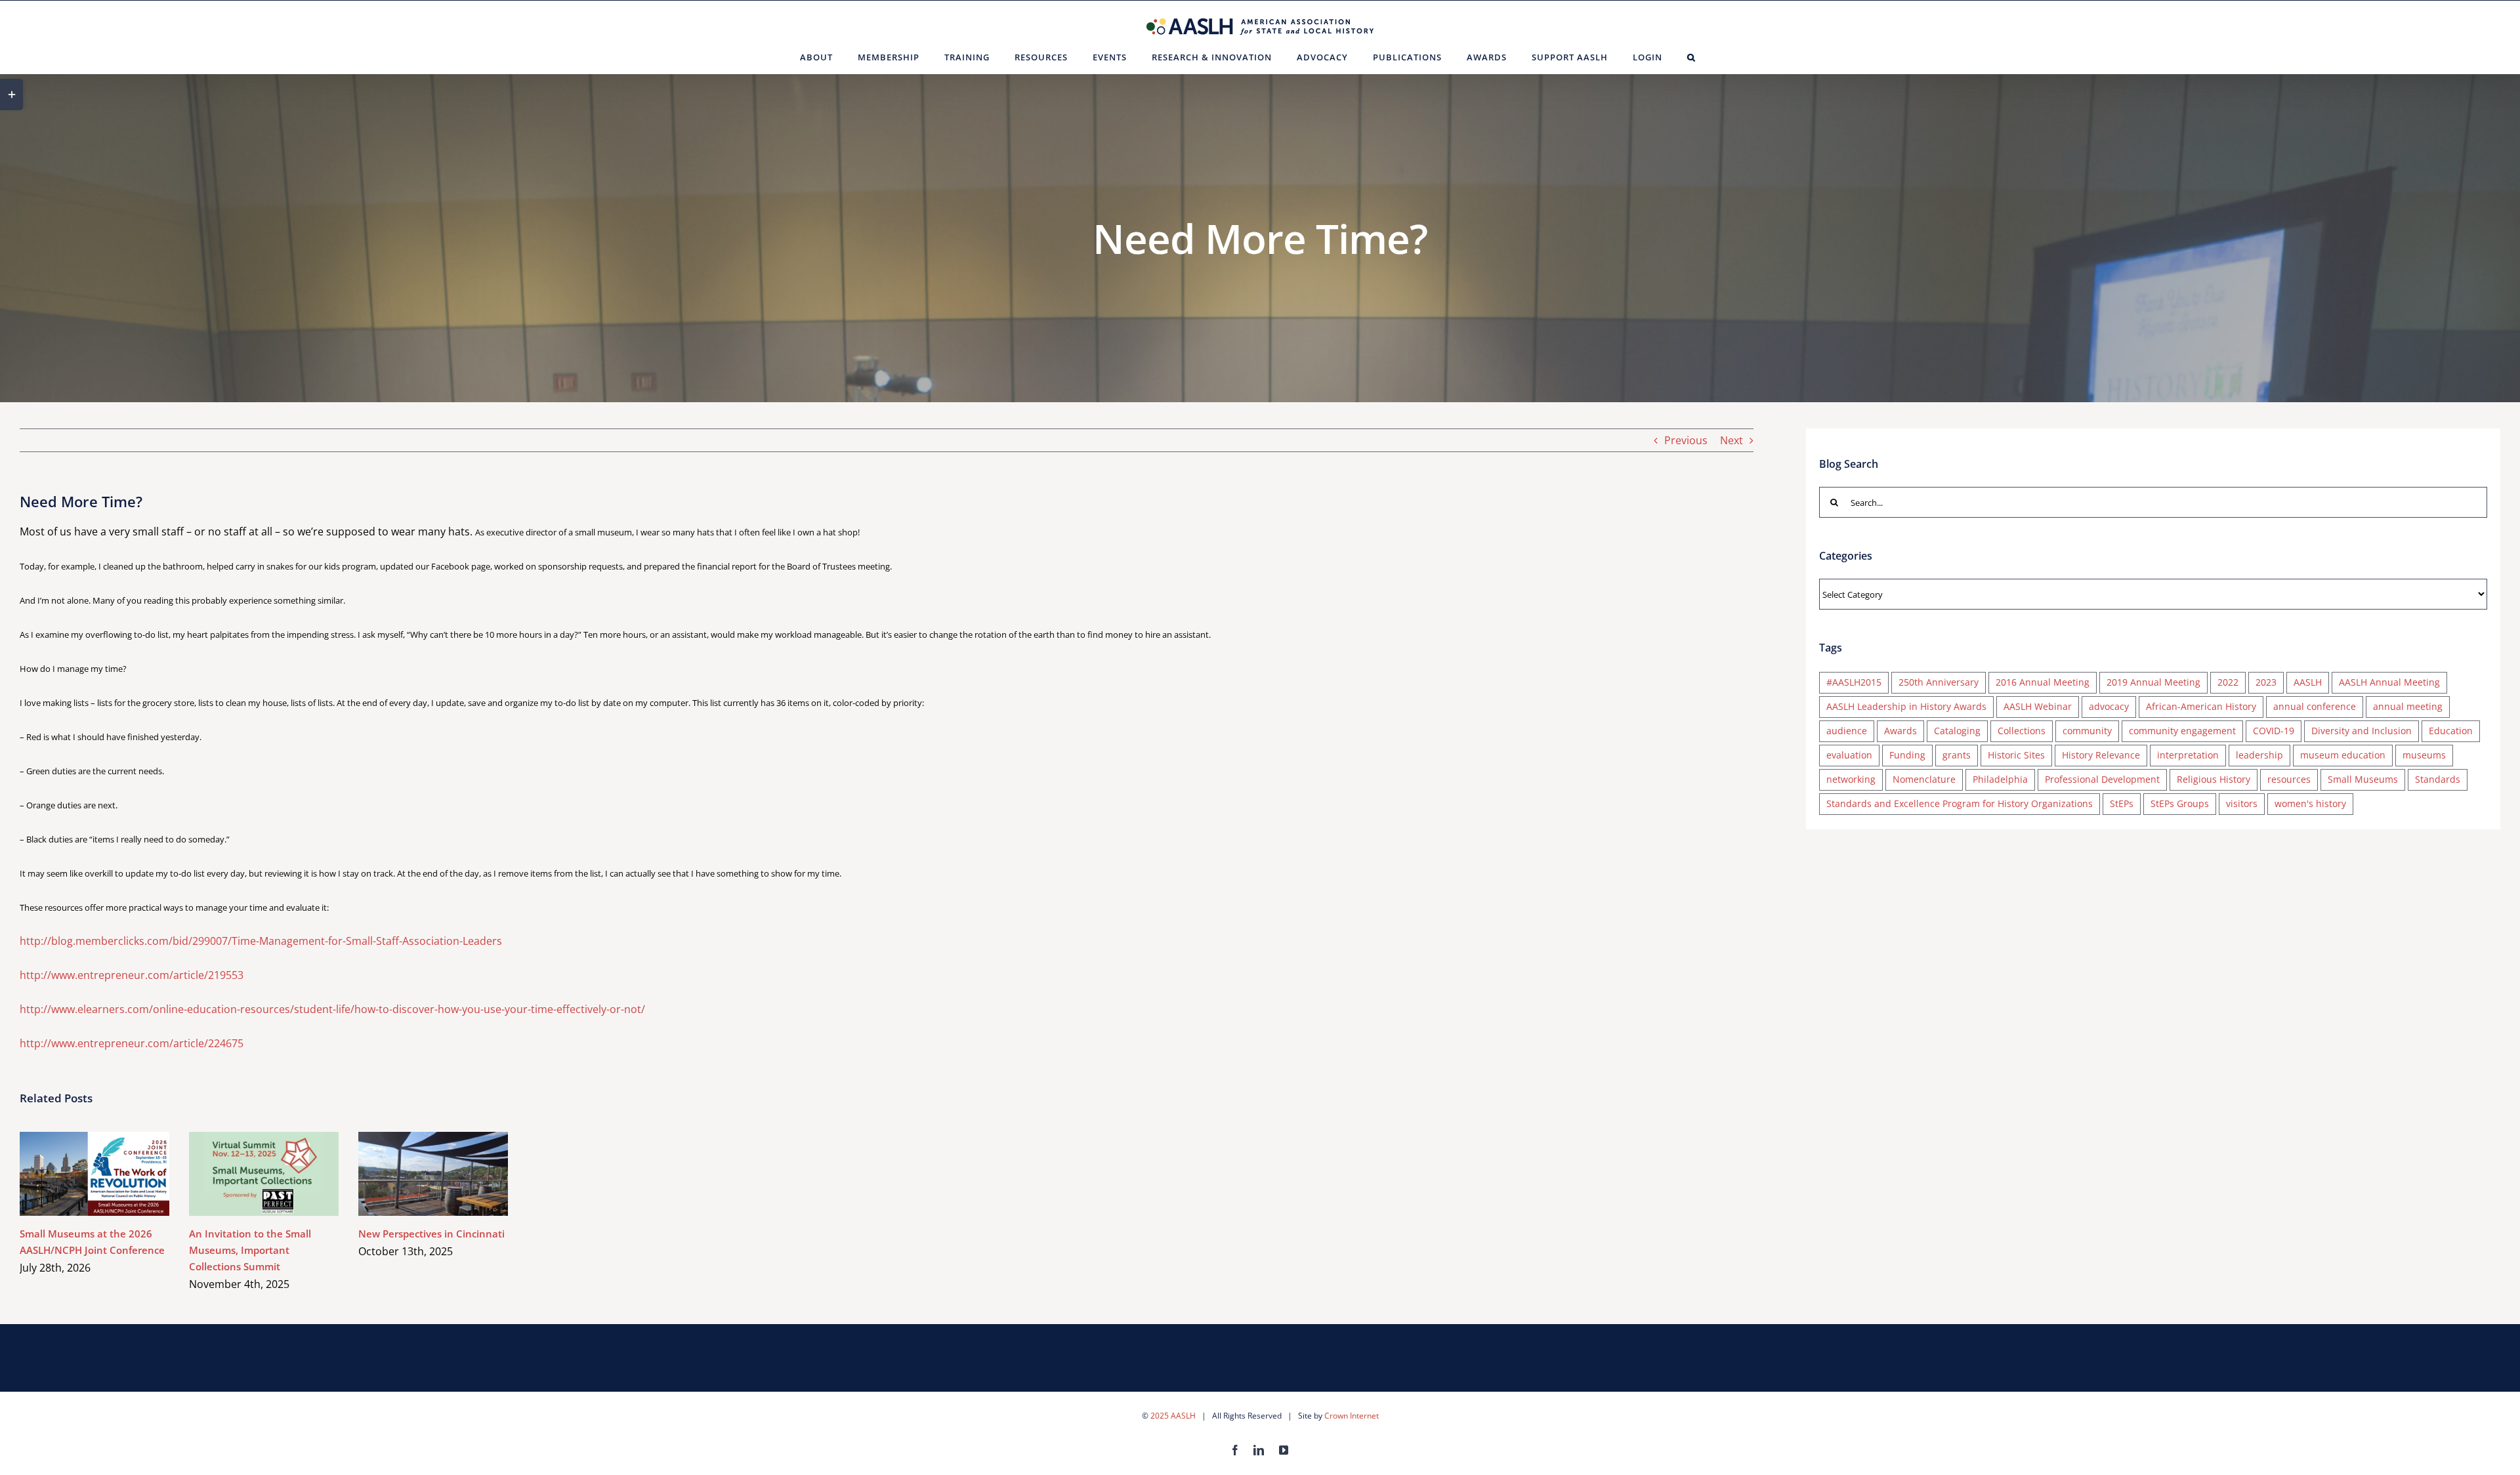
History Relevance (2101, 755)
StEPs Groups (2180, 803)
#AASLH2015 (1854, 682)
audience (1847, 731)
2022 (2228, 682)
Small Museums (2363, 779)
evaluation (1849, 755)
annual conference (2315, 706)
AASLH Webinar (2038, 706)
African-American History (2201, 706)
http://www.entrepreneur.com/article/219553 (132, 975)
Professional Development (2102, 779)
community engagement (2182, 731)
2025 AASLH (1173, 1416)
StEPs (2122, 803)
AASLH (2308, 682)
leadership (2259, 755)
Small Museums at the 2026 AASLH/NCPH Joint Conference (76, 1174)
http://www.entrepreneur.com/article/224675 (132, 1043)
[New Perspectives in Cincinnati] (433, 1174)
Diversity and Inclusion (2362, 731)
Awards (1900, 731)
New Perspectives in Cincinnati (414, 1174)
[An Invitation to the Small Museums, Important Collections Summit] (264, 1174)
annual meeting (2408, 706)
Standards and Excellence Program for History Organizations (1960, 803)
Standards (2438, 779)
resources (2289, 779)
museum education (2343, 755)
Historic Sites (2016, 755)
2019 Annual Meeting (2153, 682)
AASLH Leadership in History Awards (1906, 706)
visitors (2242, 803)
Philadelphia (2000, 779)
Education (2451, 731)
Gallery (114, 1174)
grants (1957, 755)
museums (2424, 755)
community (2087, 731)
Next (1732, 440)
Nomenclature (1924, 779)
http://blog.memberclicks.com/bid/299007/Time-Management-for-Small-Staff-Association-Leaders (261, 941)
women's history (2310, 803)
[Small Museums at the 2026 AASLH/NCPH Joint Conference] (94, 1174)
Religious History (2214, 779)
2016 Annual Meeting (2043, 682)
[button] (1691, 57)
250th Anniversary (1939, 682)
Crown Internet (1352, 1416)
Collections (2022, 731)
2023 (2266, 682)
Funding (1907, 755)
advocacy (2109, 706)
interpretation (2188, 755)
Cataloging (1957, 731)
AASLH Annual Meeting (2389, 682)
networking (1851, 779)
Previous (1686, 440)
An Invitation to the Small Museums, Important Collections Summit (245, 1174)
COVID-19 (2274, 731)
